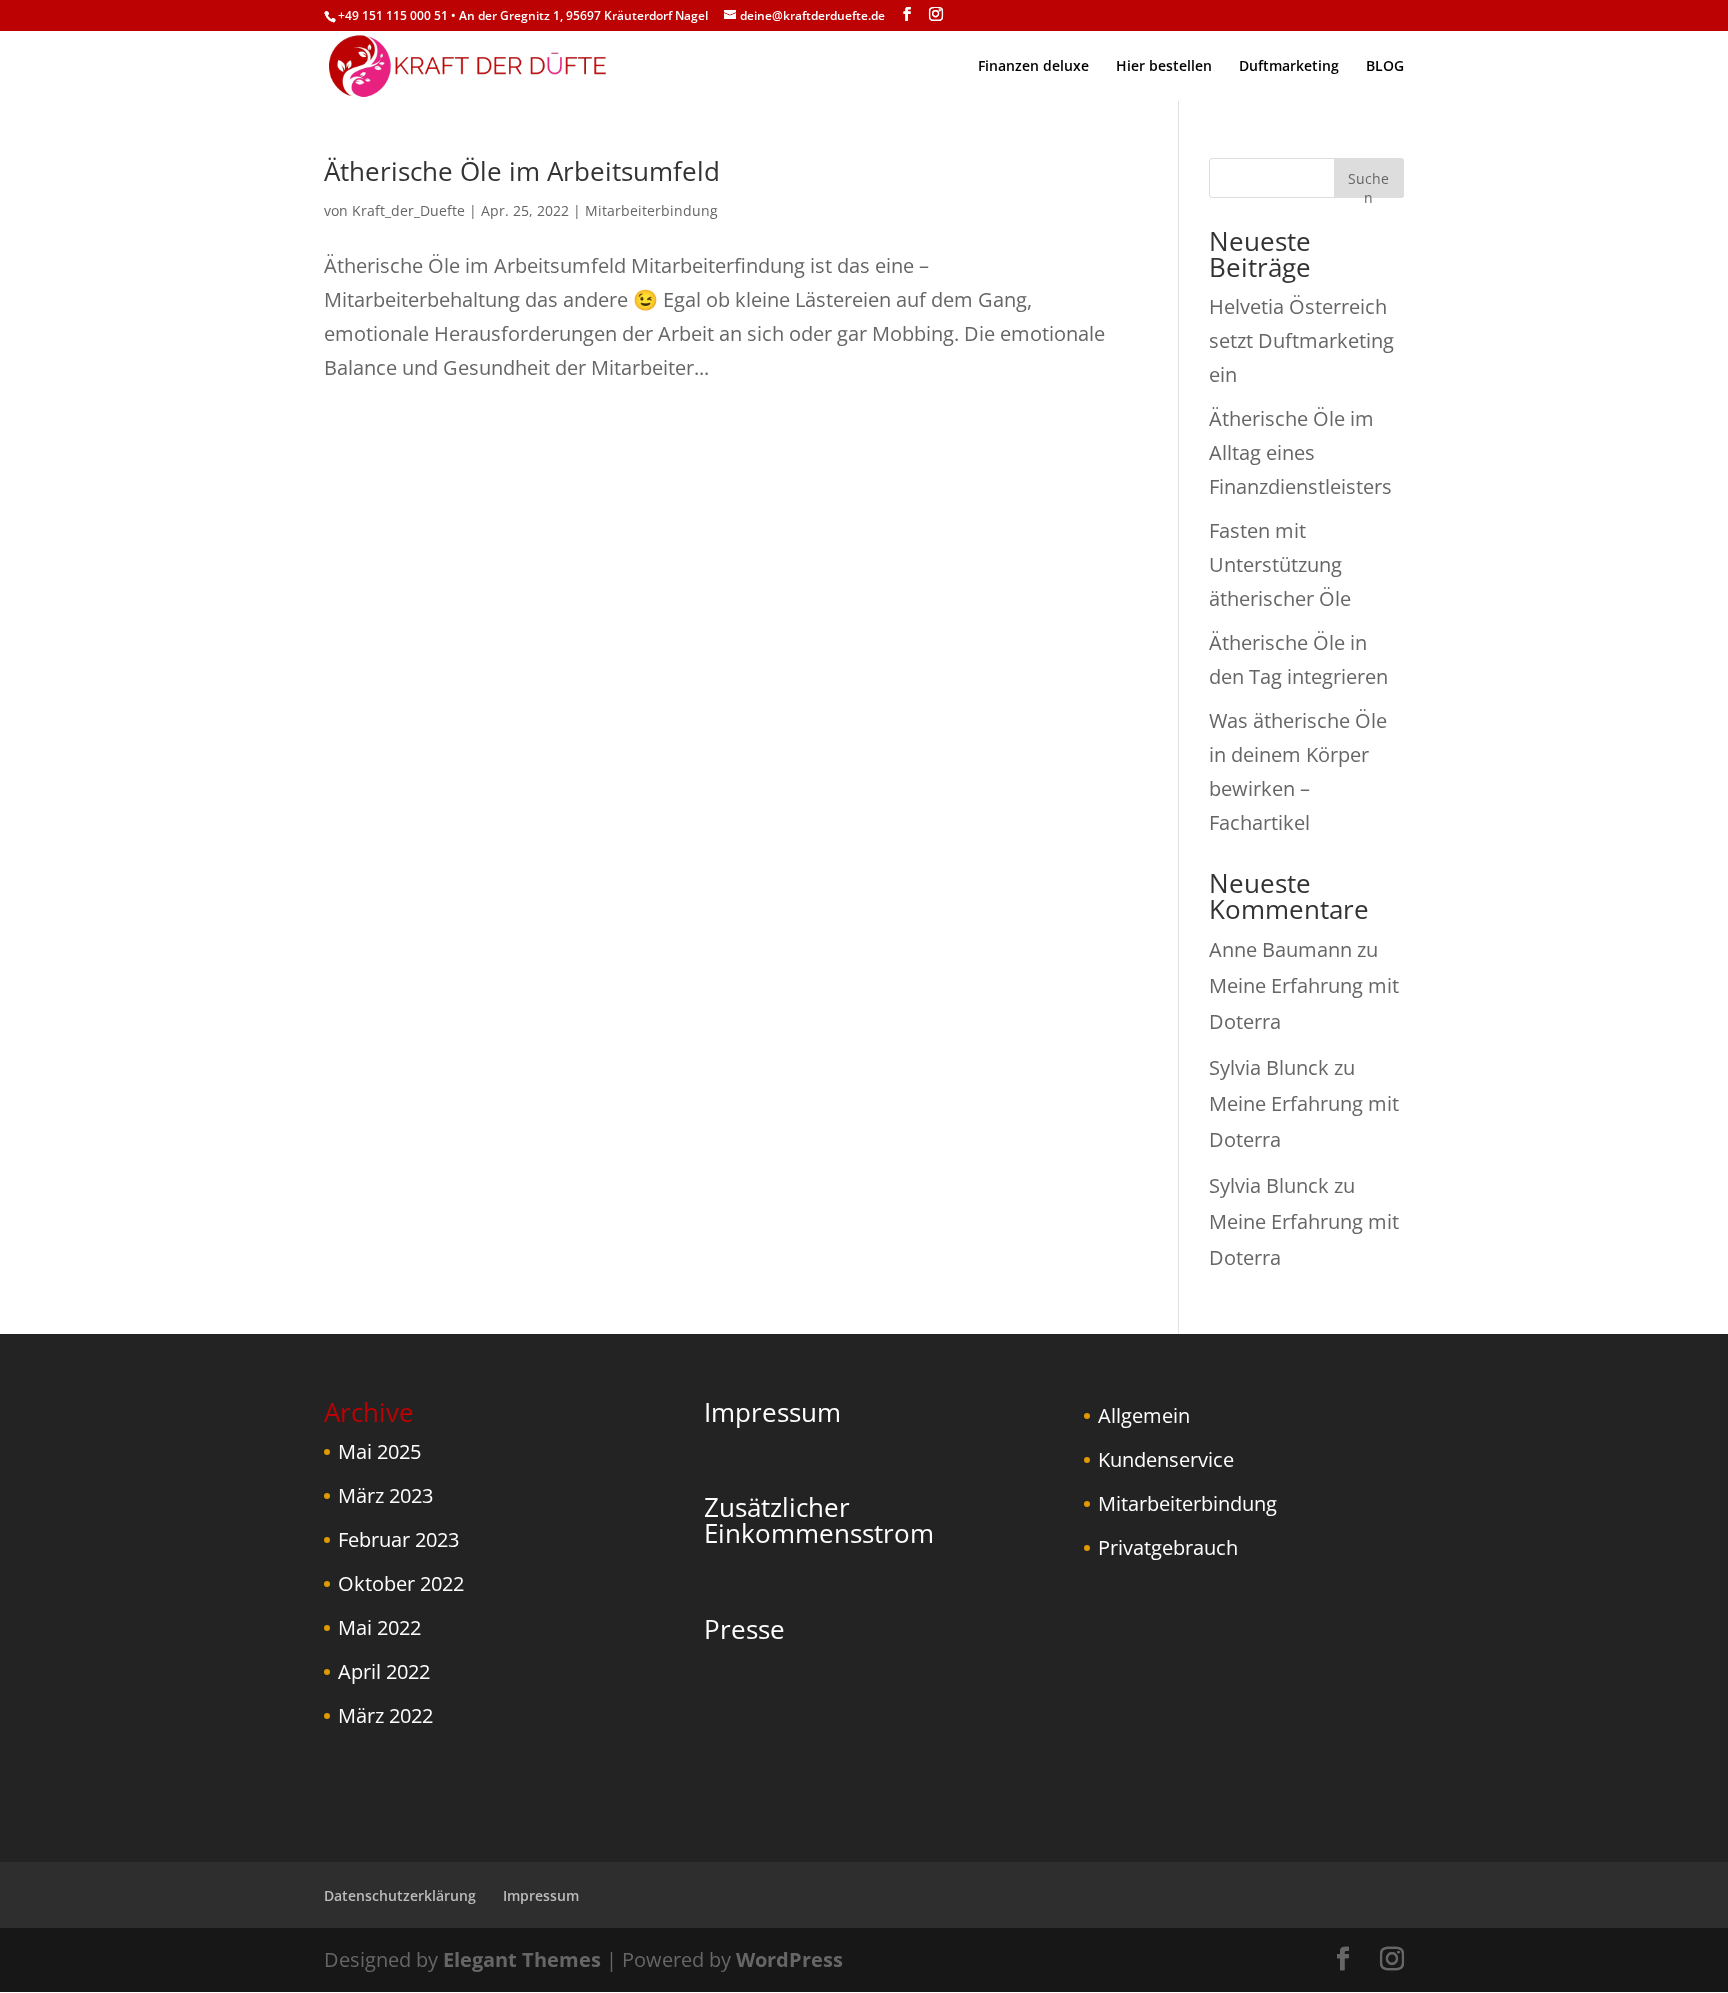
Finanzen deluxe (1033, 67)
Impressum (772, 1412)
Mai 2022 (379, 1627)
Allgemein (1144, 1415)
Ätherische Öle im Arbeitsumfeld (522, 171)
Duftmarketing (1289, 67)
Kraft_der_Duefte (408, 210)
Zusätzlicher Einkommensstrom (819, 1520)
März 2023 (385, 1495)
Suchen (1368, 183)
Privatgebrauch (1168, 1547)
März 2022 (385, 1715)
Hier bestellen (1164, 67)
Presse (744, 1629)
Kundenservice (1166, 1459)
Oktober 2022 (401, 1583)
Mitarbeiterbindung (651, 210)
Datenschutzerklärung (400, 1895)
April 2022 (384, 1671)
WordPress (789, 1959)
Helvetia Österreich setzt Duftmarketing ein (1301, 340)
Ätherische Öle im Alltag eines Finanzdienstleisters (1300, 452)
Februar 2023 (398, 1539)
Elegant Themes (522, 1959)
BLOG (1385, 67)
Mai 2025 (379, 1451)
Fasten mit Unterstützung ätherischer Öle (1280, 564)
